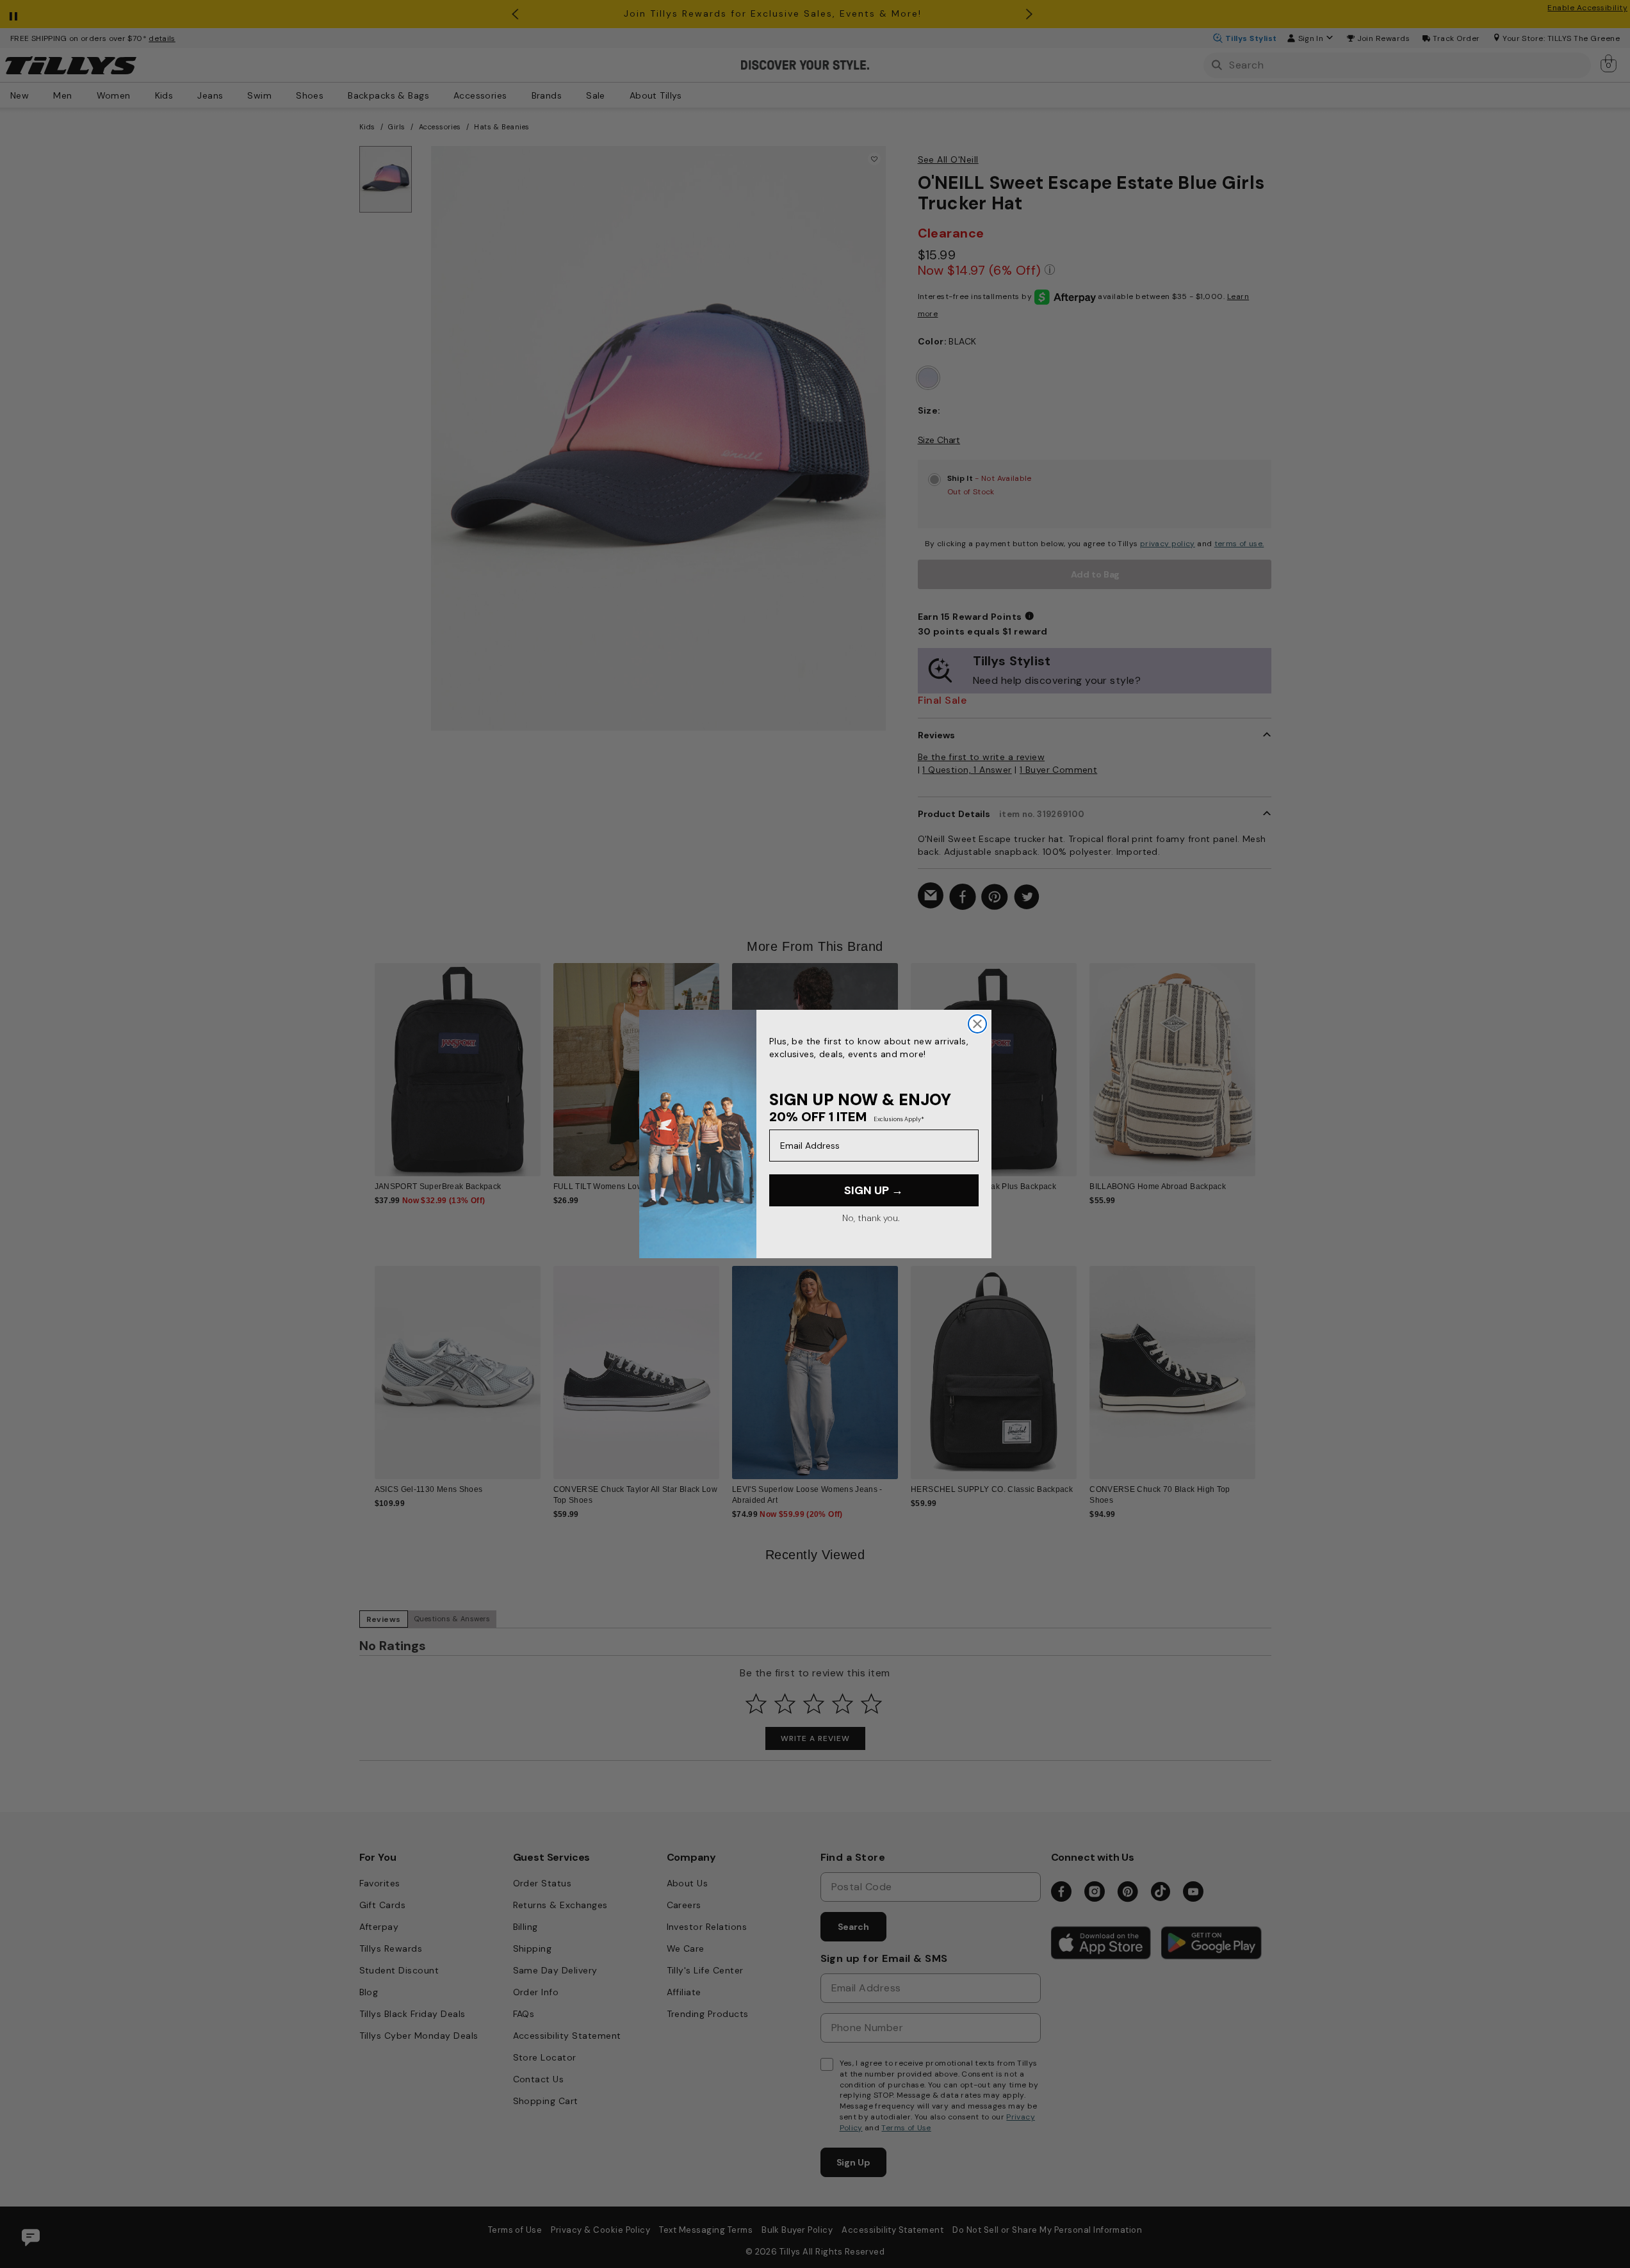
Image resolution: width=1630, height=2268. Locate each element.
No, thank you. (871, 1218)
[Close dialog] (977, 1024)
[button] (1264, 1060)
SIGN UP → (874, 1190)
